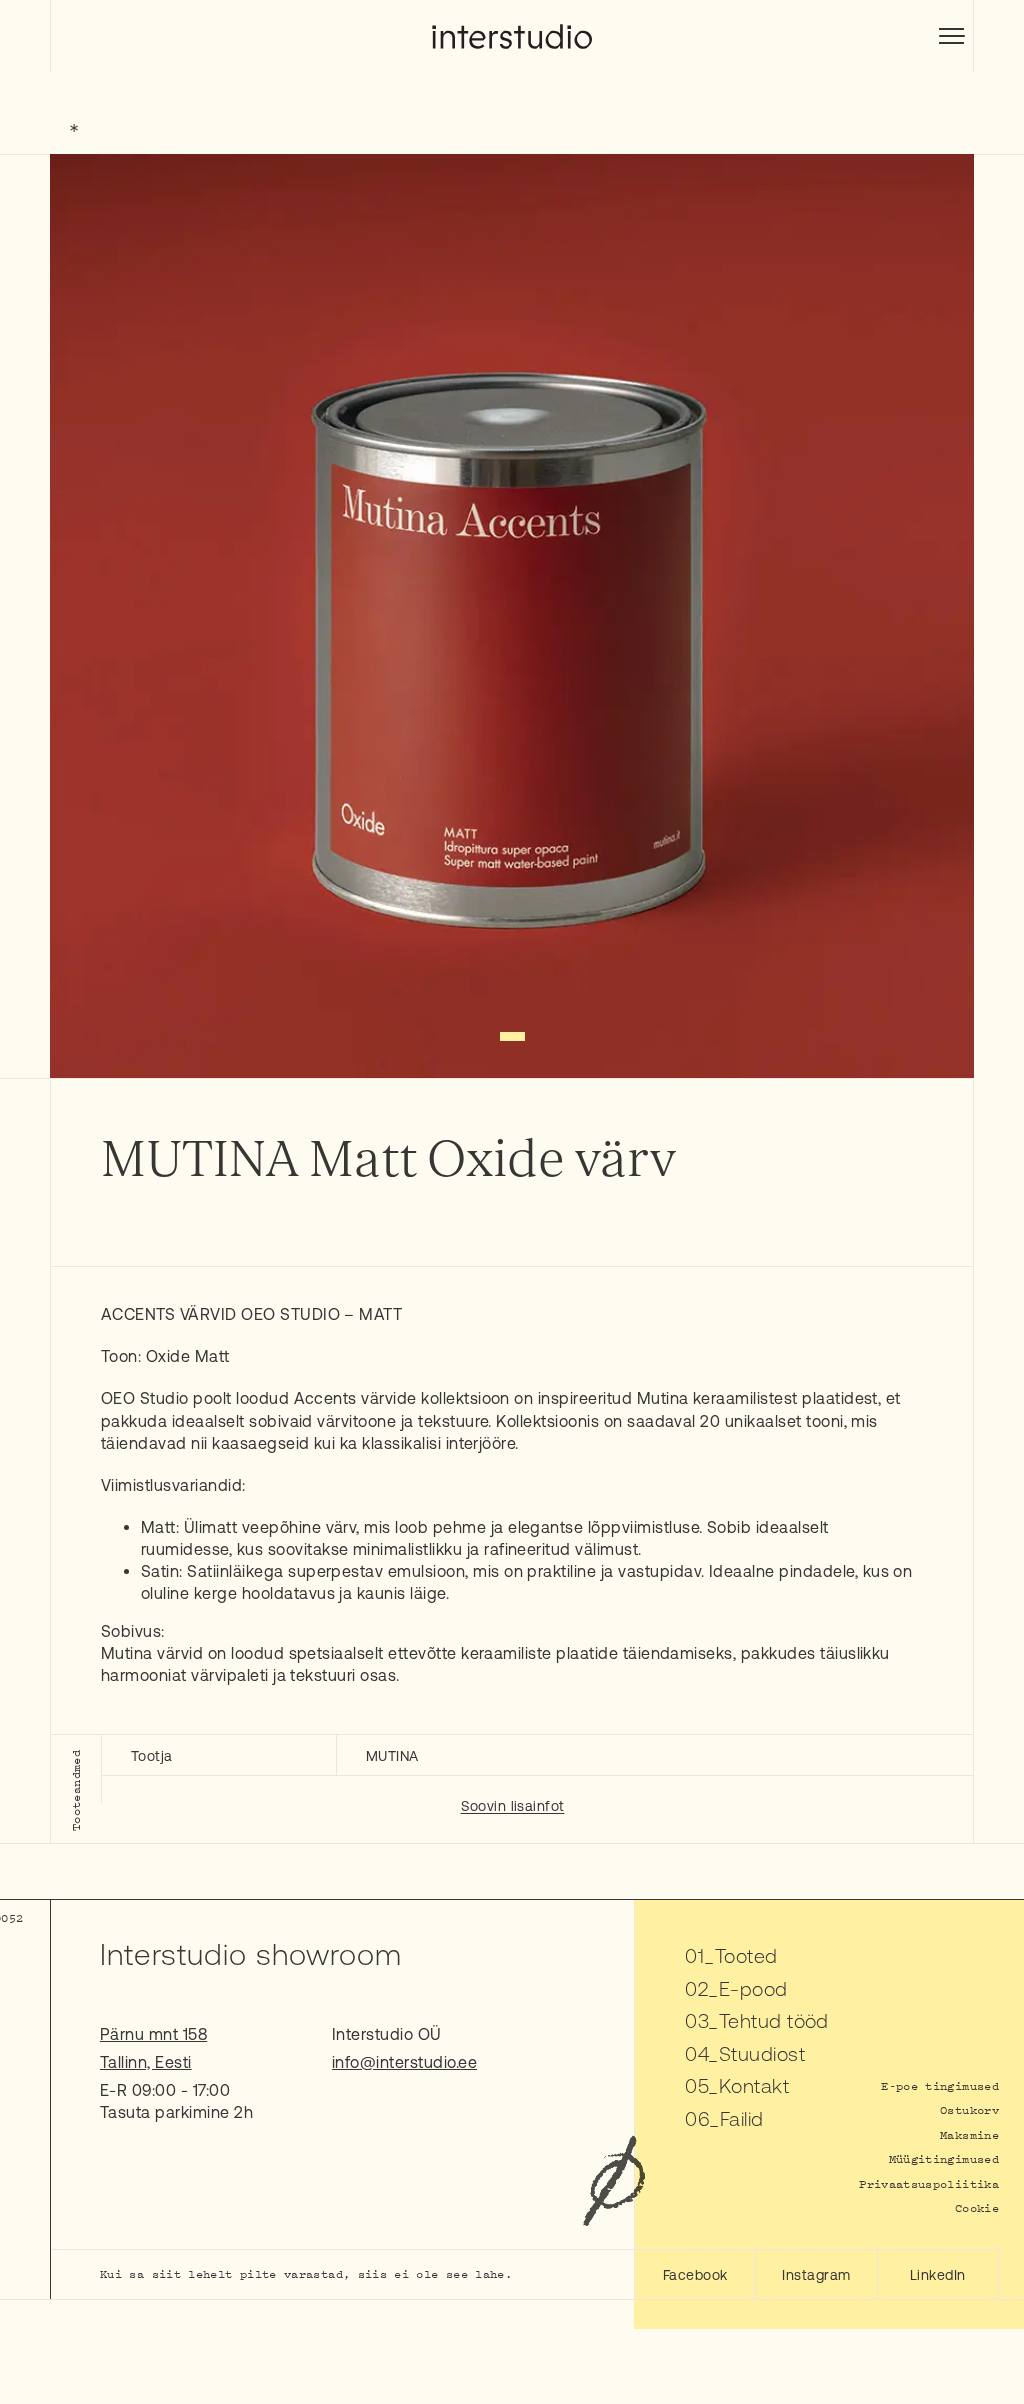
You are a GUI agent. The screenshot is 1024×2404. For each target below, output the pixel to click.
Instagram (816, 2275)
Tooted (746, 1955)
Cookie (977, 2207)
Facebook (695, 2275)
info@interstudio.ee (404, 2062)
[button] (512, 1036)
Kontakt (754, 2085)
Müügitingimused (944, 2158)
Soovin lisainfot (513, 1806)
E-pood (753, 1988)
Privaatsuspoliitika (929, 2183)
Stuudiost (762, 2053)
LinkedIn (938, 2275)
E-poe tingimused (940, 2085)
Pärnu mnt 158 (153, 2034)
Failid (742, 2118)
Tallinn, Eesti (146, 2062)
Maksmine (969, 2134)
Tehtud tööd (774, 2020)
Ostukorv (969, 2109)
